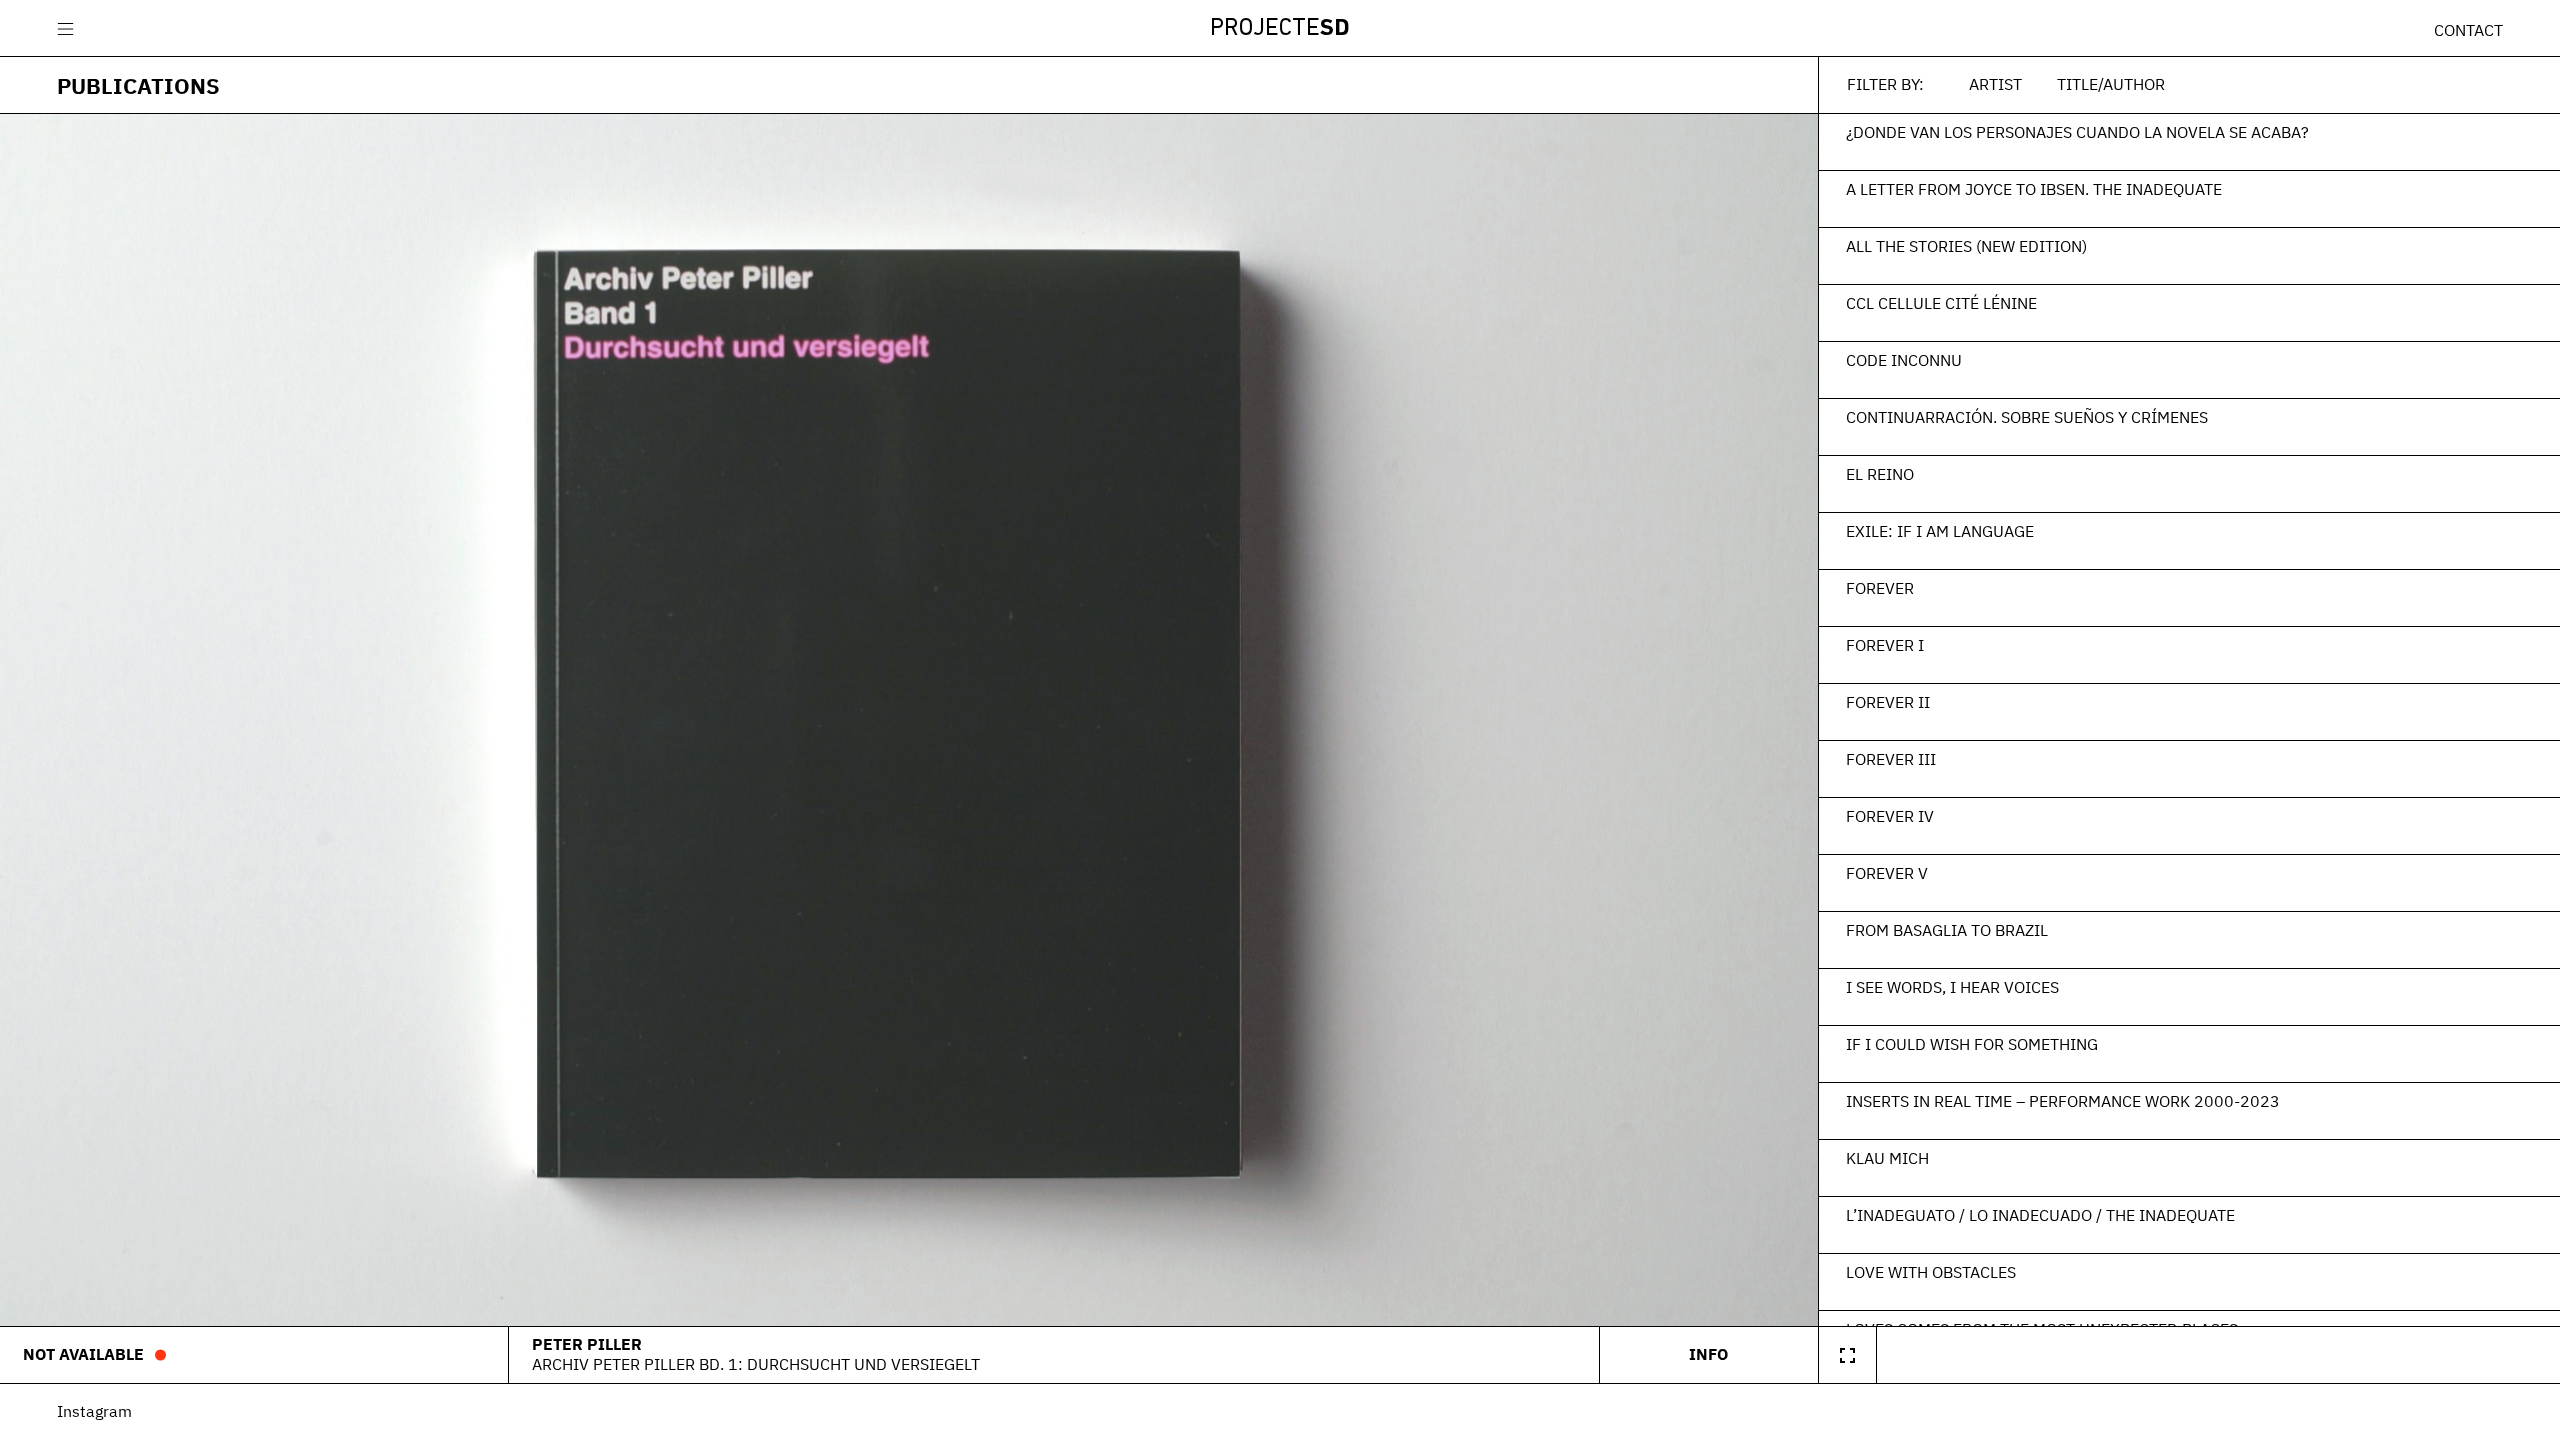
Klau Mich (1887, 1158)
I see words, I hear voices (1952, 987)
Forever (1880, 588)
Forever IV (1890, 816)
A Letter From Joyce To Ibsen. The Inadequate (2034, 189)
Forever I (1885, 645)
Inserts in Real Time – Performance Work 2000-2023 (2063, 1101)
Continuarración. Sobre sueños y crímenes (2027, 417)
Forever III (1891, 759)
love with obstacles (1931, 1272)
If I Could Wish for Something (1972, 1044)
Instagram (94, 1411)
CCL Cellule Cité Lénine (1941, 303)
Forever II (1888, 702)
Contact (2468, 30)
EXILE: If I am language (1940, 531)
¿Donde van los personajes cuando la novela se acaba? (2077, 132)
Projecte (1280, 29)
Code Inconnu (1904, 360)
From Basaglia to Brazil (1947, 930)
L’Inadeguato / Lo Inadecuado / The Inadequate (2040, 1215)
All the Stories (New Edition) (1966, 246)
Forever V (1887, 873)
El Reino (1880, 474)
